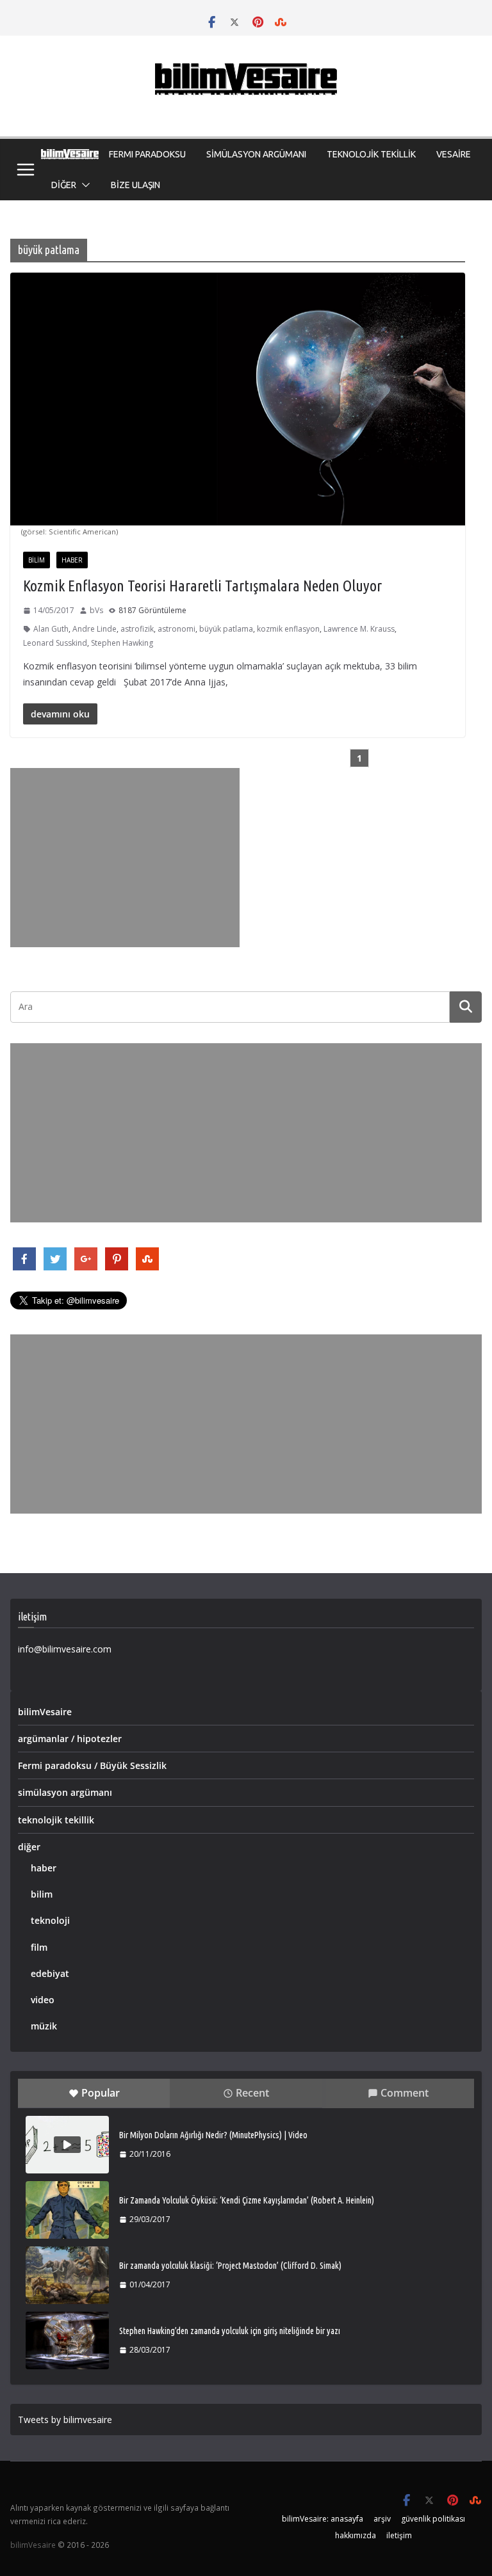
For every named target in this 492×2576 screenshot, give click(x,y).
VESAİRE (454, 154)
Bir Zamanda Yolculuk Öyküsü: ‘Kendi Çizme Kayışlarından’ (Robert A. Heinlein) (247, 2200)
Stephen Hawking (122, 643)
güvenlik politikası (433, 2519)
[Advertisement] (125, 858)
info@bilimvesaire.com (65, 1649)
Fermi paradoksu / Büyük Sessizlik (92, 1765)
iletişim (399, 2535)
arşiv (382, 2519)
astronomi (176, 629)
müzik (44, 2026)
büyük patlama (226, 629)
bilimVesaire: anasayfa (323, 2519)
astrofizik (137, 629)
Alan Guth (51, 629)
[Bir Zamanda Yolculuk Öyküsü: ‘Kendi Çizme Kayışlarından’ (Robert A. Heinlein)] (67, 2210)
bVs (96, 610)
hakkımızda (356, 2535)
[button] (83, 185)
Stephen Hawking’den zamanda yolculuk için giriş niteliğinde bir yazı (230, 2331)
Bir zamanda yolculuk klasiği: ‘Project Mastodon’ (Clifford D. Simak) (230, 2266)
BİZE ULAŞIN (135, 185)
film (39, 1947)
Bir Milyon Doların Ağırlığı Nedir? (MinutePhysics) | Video (213, 2135)
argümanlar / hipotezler (70, 1739)
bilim (37, 560)
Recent (252, 2093)
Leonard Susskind (55, 643)
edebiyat (50, 1973)
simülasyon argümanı (65, 1792)
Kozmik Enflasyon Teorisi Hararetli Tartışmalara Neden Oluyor (202, 586)
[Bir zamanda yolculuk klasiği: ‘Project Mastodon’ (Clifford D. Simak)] (67, 2275)
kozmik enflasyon (288, 629)
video (43, 2000)
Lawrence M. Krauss (359, 629)
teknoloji (50, 1920)
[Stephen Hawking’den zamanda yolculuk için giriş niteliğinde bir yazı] (67, 2340)
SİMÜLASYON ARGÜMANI (256, 154)
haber (72, 560)
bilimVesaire (45, 1712)
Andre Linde (94, 629)
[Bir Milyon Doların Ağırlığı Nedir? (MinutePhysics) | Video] (67, 2145)
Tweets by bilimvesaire (65, 2420)
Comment (405, 2093)
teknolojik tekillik (56, 1820)
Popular (101, 2093)
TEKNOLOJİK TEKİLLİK (371, 154)
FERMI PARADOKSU (147, 154)
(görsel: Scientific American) (70, 532)
